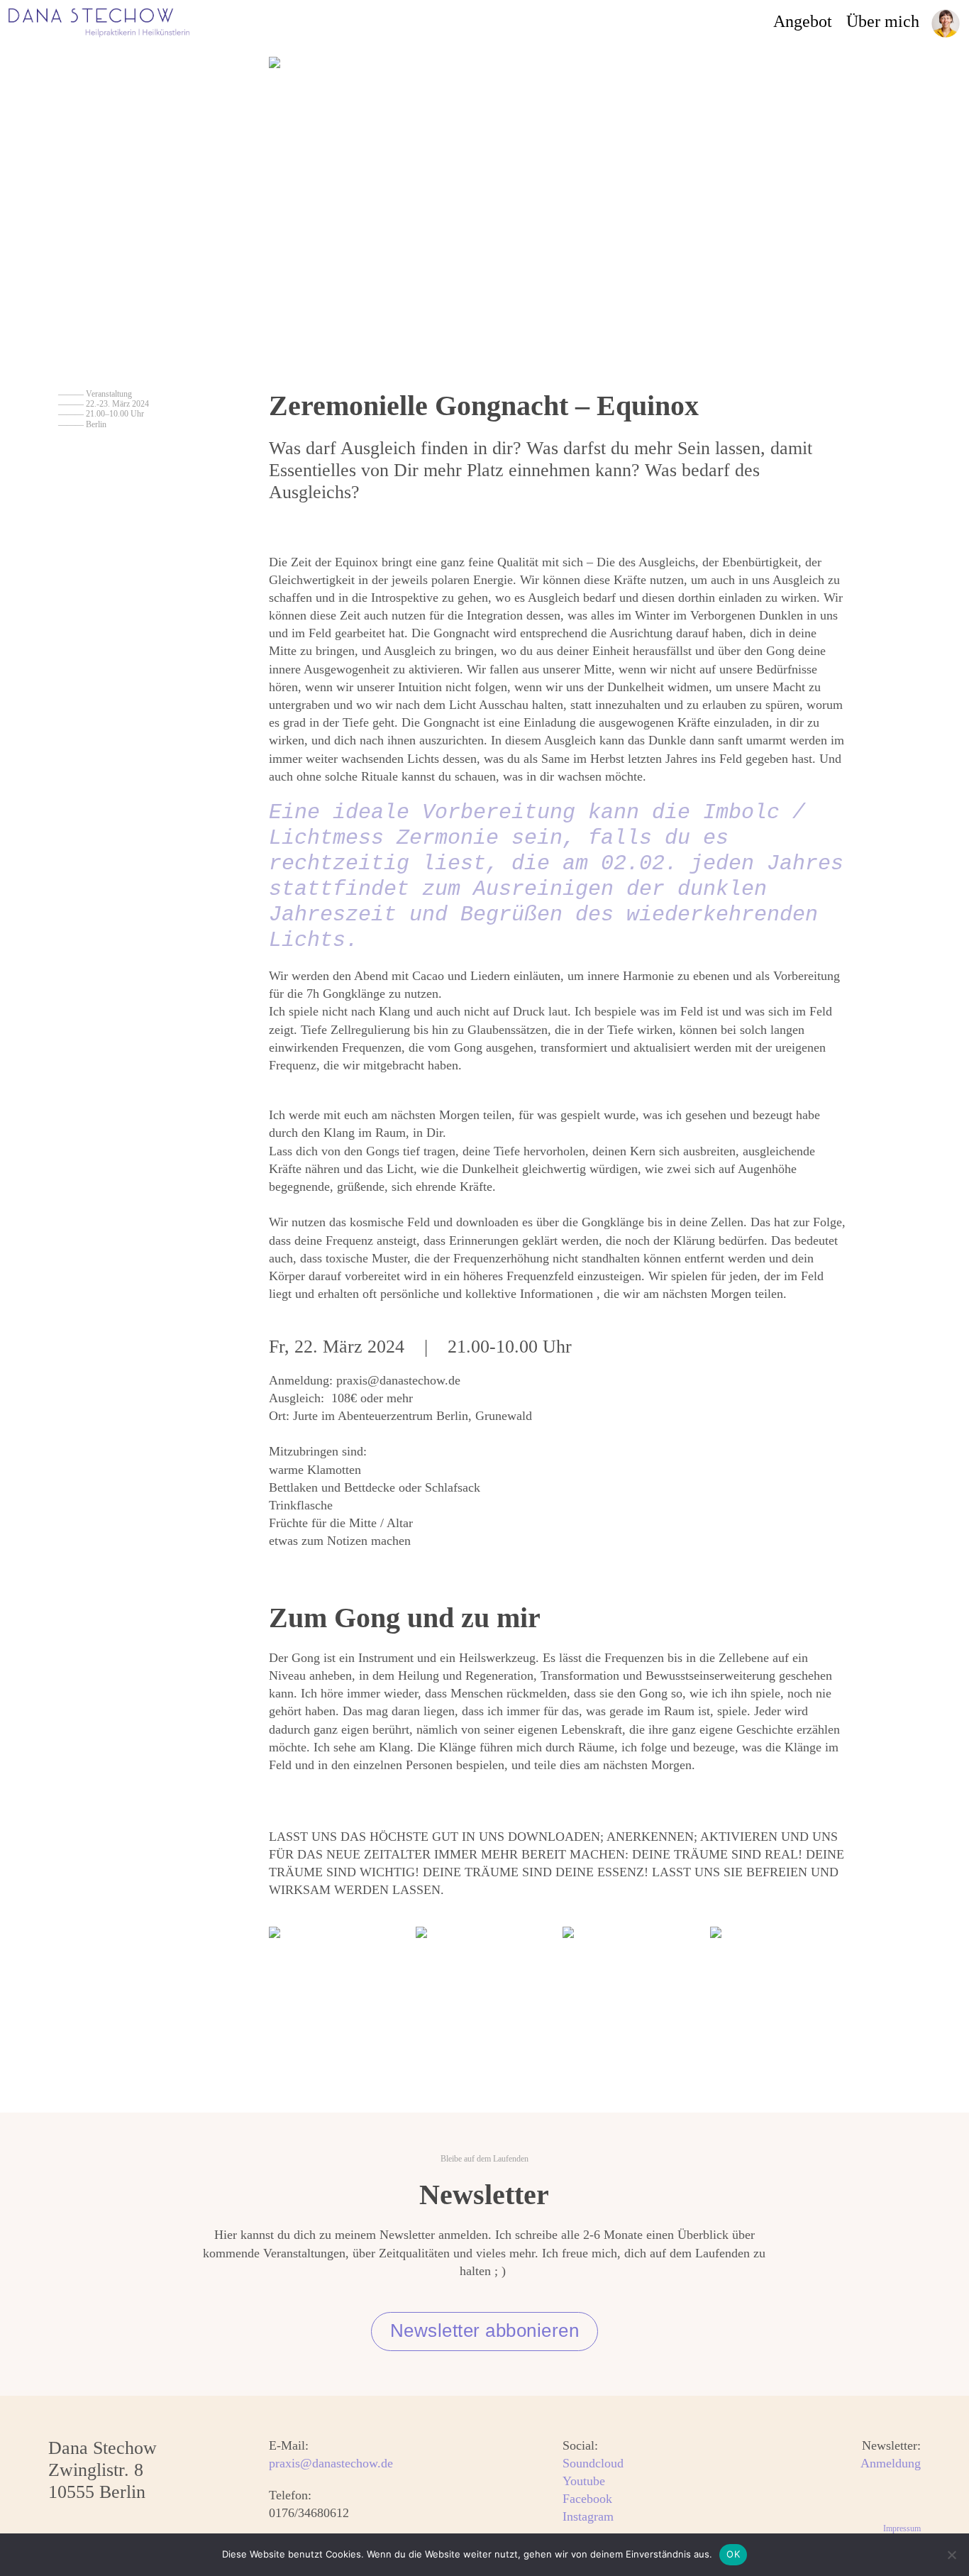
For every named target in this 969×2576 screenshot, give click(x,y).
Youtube (584, 2481)
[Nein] (951, 2555)
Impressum (902, 2528)
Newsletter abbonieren (485, 2330)
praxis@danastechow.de (331, 2463)
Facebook (587, 2499)
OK (733, 2554)
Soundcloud (593, 2463)
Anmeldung (891, 2463)
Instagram (588, 2517)
